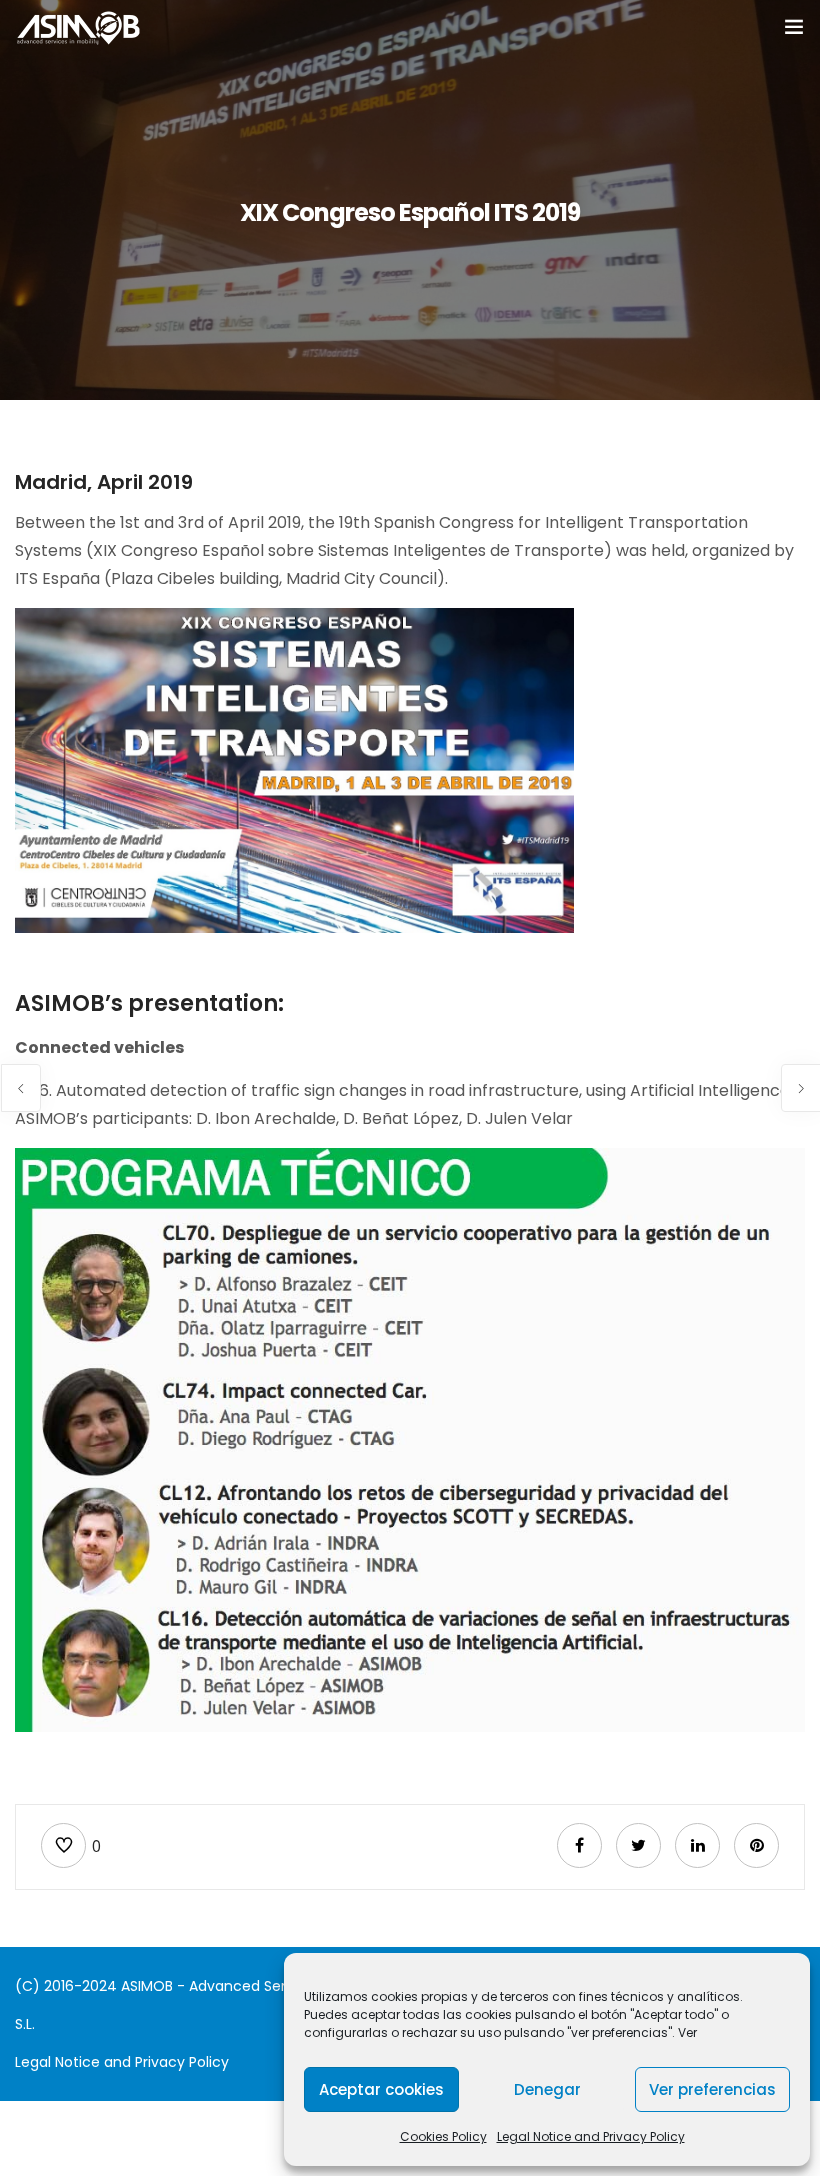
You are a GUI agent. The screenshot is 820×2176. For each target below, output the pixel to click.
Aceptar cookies (381, 2089)
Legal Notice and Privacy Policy (591, 2136)
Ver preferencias (712, 2089)
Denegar (547, 2089)
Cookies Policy (443, 2136)
